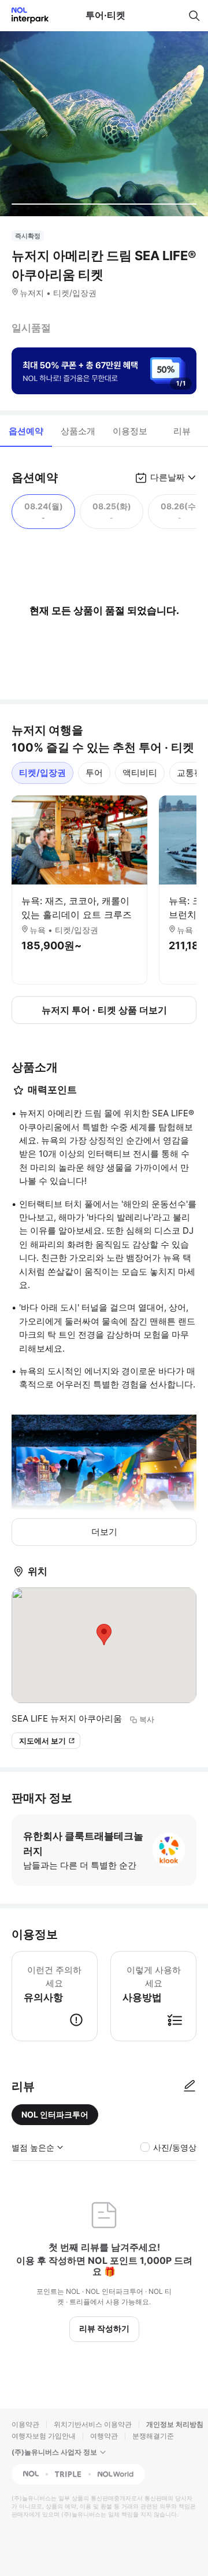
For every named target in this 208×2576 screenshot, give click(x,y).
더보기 (104, 1532)
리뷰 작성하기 (104, 2328)
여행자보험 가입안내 (44, 2436)
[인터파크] (25, 15)
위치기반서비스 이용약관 (93, 2424)
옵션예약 (26, 431)
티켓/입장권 (42, 773)
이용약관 (25, 2424)
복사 (147, 1719)
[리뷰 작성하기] (190, 2086)
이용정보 (130, 431)
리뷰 (182, 431)
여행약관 (104, 2436)
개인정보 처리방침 (175, 2424)
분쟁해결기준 (153, 2436)
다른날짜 (168, 477)
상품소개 (78, 431)
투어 (94, 773)
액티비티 (140, 773)
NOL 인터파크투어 (55, 2114)
